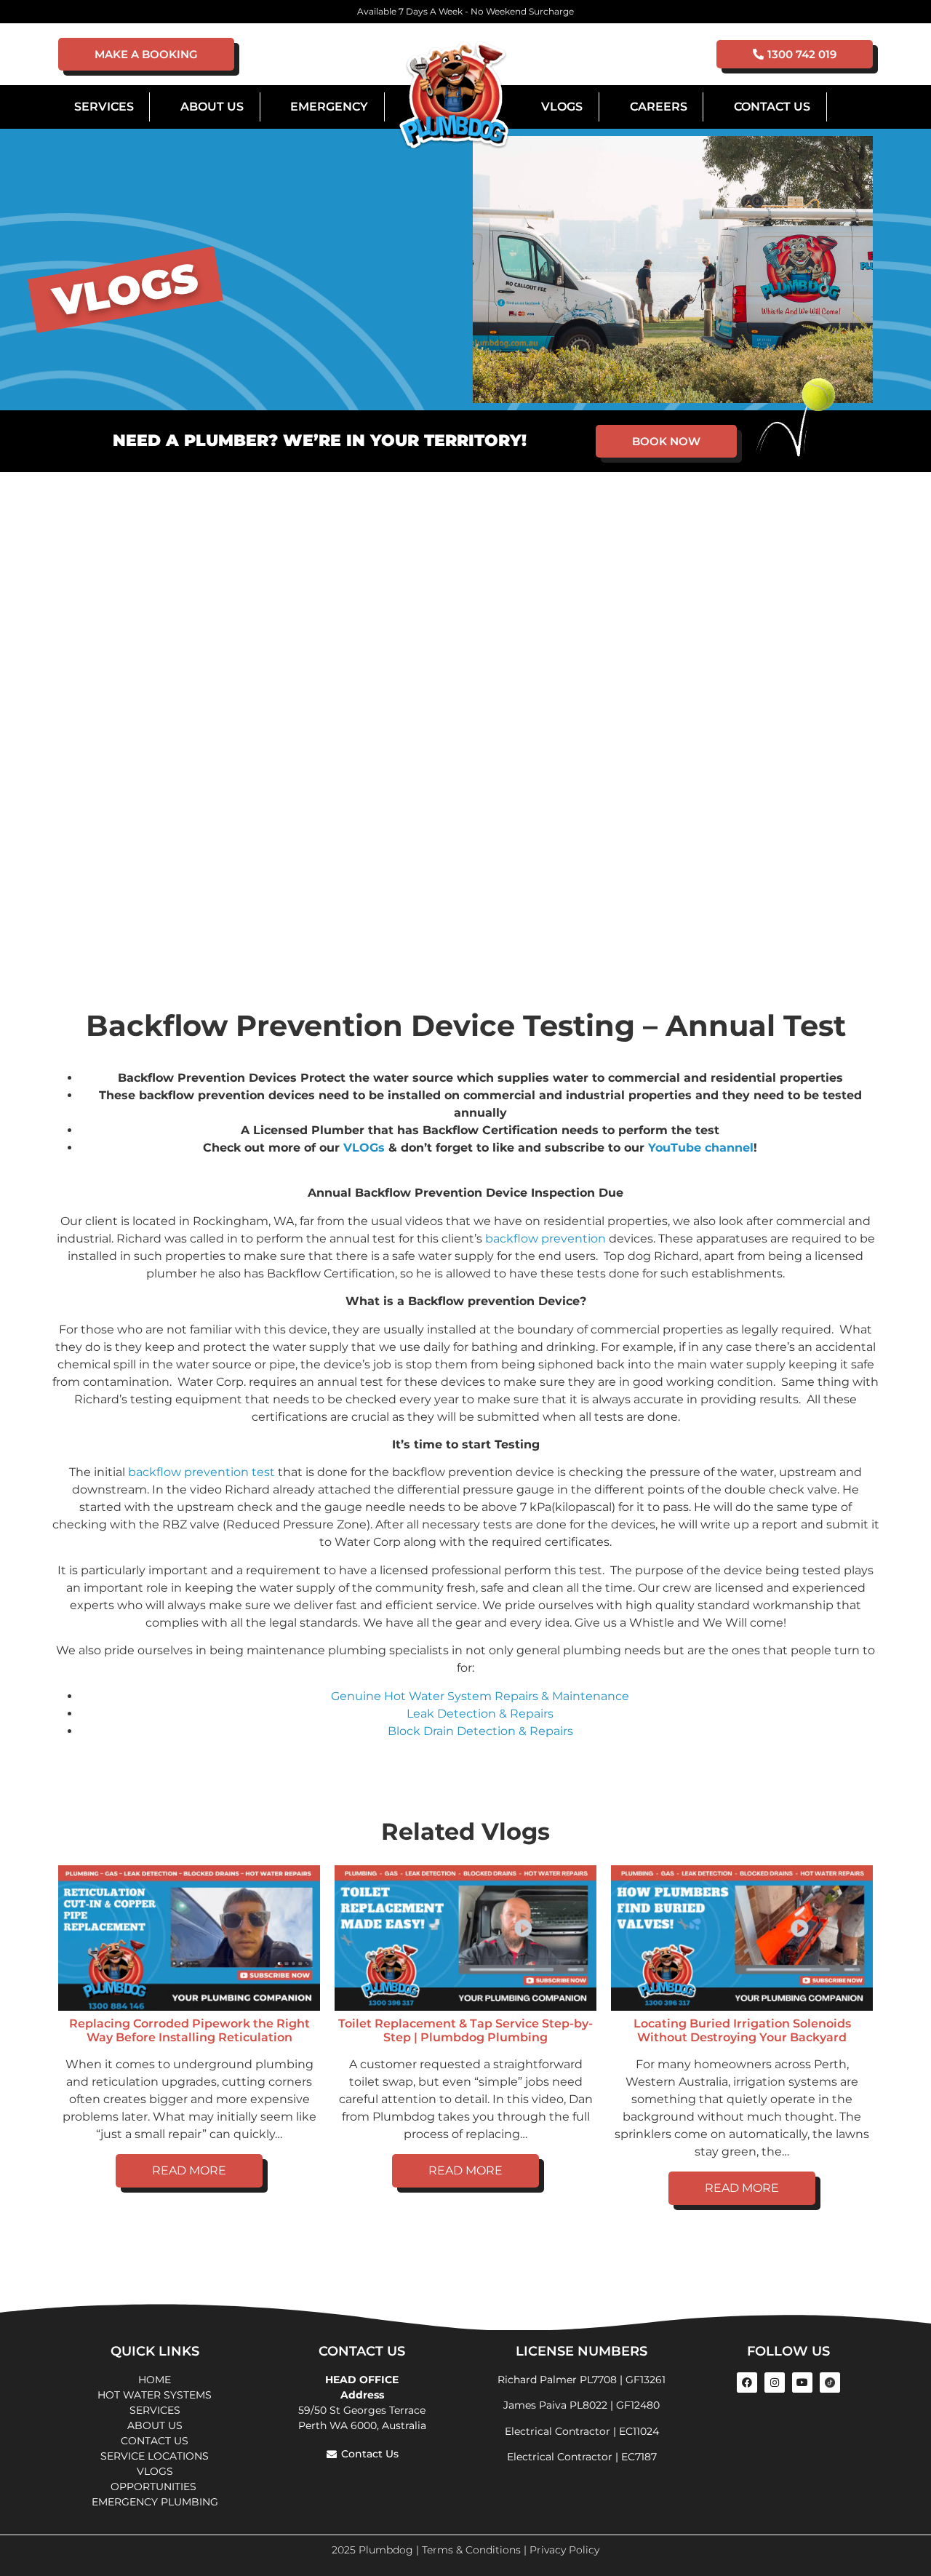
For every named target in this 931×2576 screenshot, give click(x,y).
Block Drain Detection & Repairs (480, 1731)
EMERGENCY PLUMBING (155, 2502)
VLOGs (364, 1148)
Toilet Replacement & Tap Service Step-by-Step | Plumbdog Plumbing (465, 2030)
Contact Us (772, 107)
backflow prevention (546, 1239)
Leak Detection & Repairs (480, 1714)
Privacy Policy (564, 2550)
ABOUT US (155, 2425)
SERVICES (155, 2410)
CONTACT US (155, 2441)
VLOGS (562, 107)
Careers (659, 107)
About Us (212, 107)
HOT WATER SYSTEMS (155, 2395)
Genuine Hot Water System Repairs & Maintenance (480, 1696)
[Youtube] (802, 2382)
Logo (454, 96)
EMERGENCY (329, 107)
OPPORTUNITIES (155, 2487)
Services (104, 107)
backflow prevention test (201, 1472)
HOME (155, 2380)
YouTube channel (701, 1148)
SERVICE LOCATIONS (155, 2456)
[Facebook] (747, 2382)
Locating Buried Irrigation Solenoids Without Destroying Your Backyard (742, 2030)
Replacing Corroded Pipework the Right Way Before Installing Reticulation (189, 2030)
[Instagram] (775, 2382)
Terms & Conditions (471, 2550)
